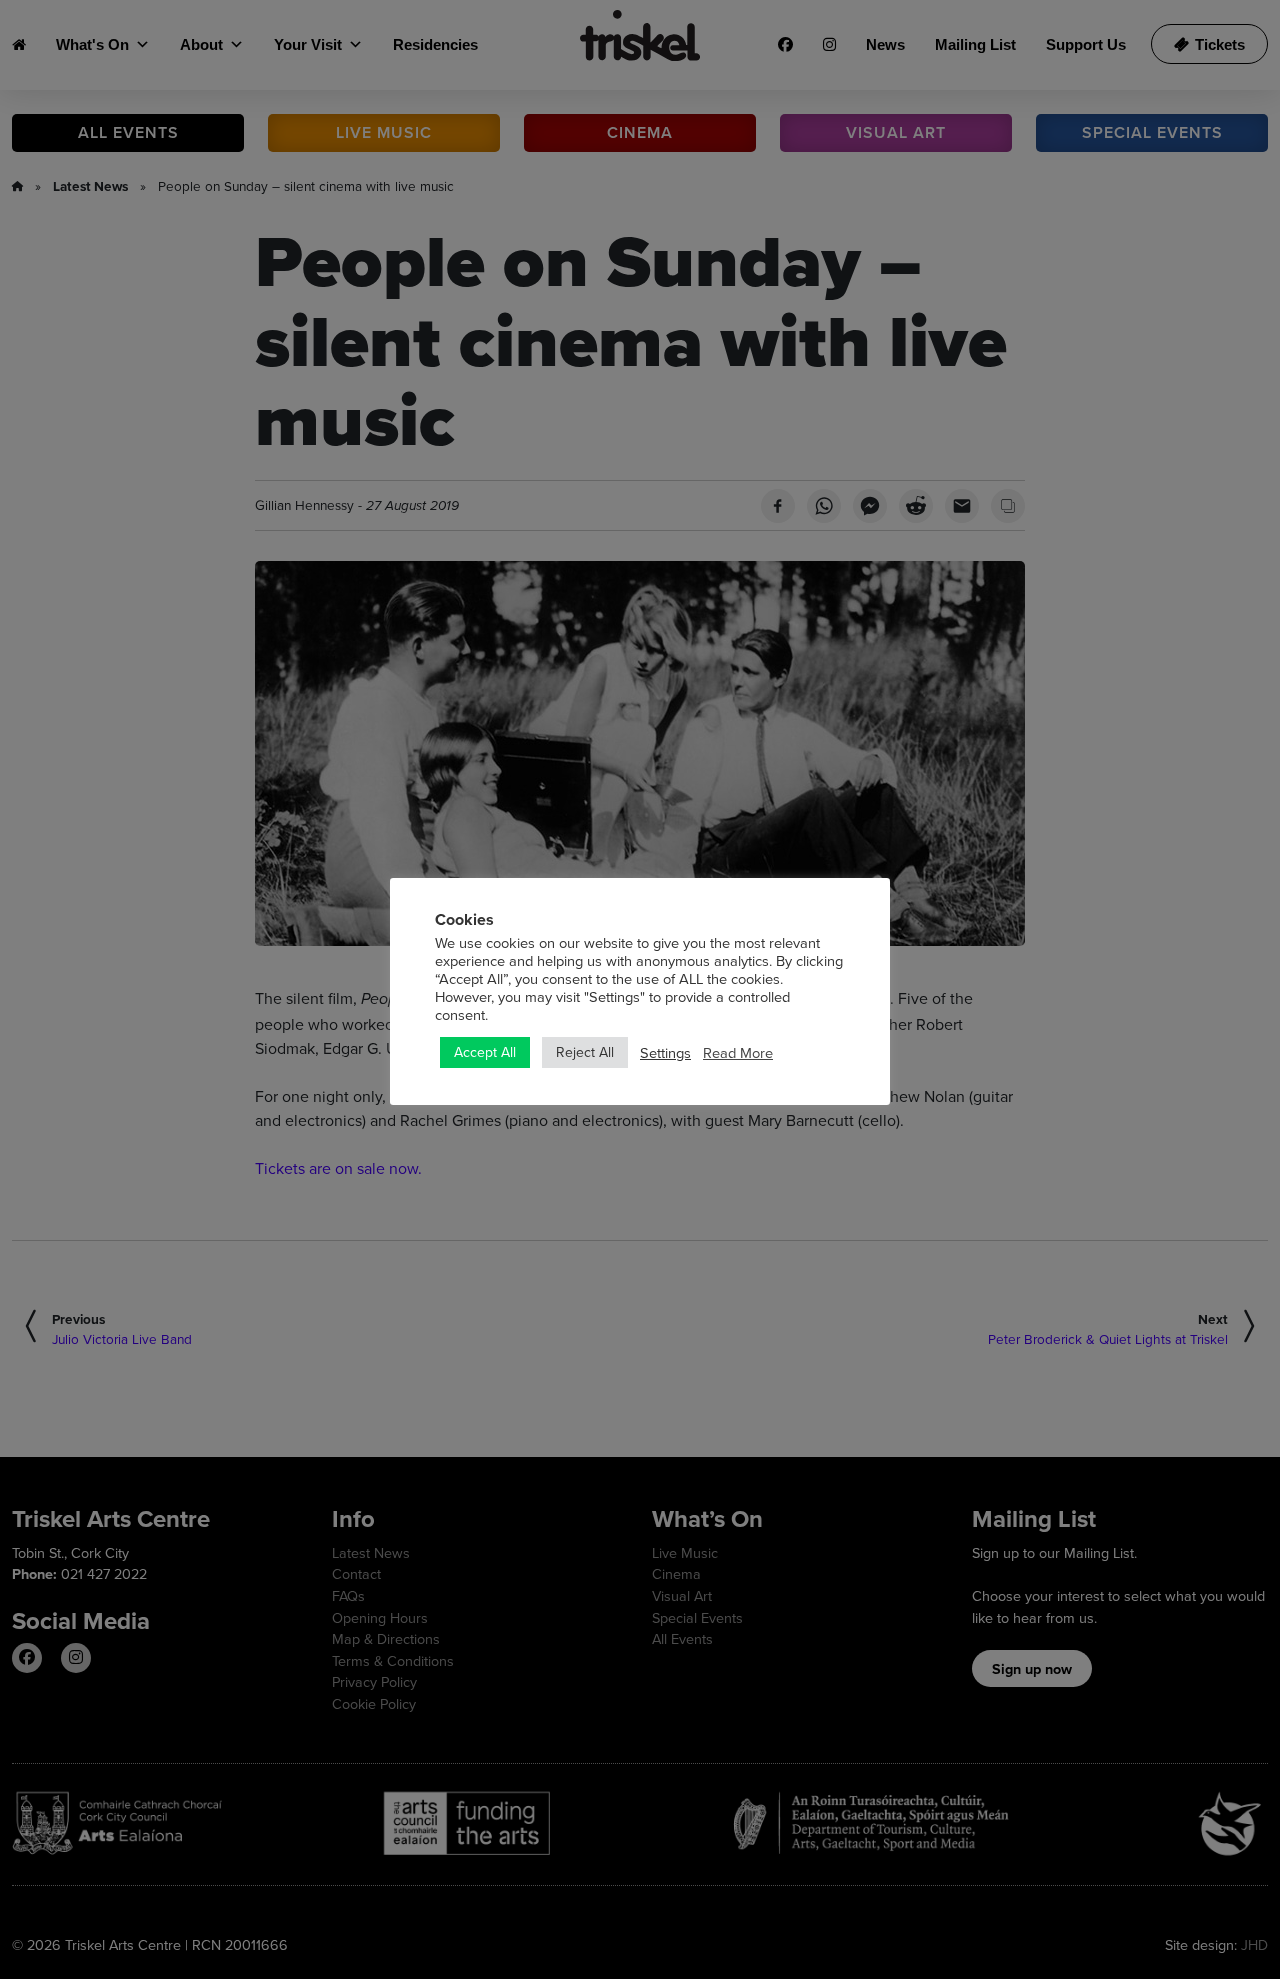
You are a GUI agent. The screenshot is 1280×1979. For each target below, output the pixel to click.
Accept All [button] (485, 1052)
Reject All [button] (585, 1052)
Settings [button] (665, 1053)
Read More (738, 1053)
